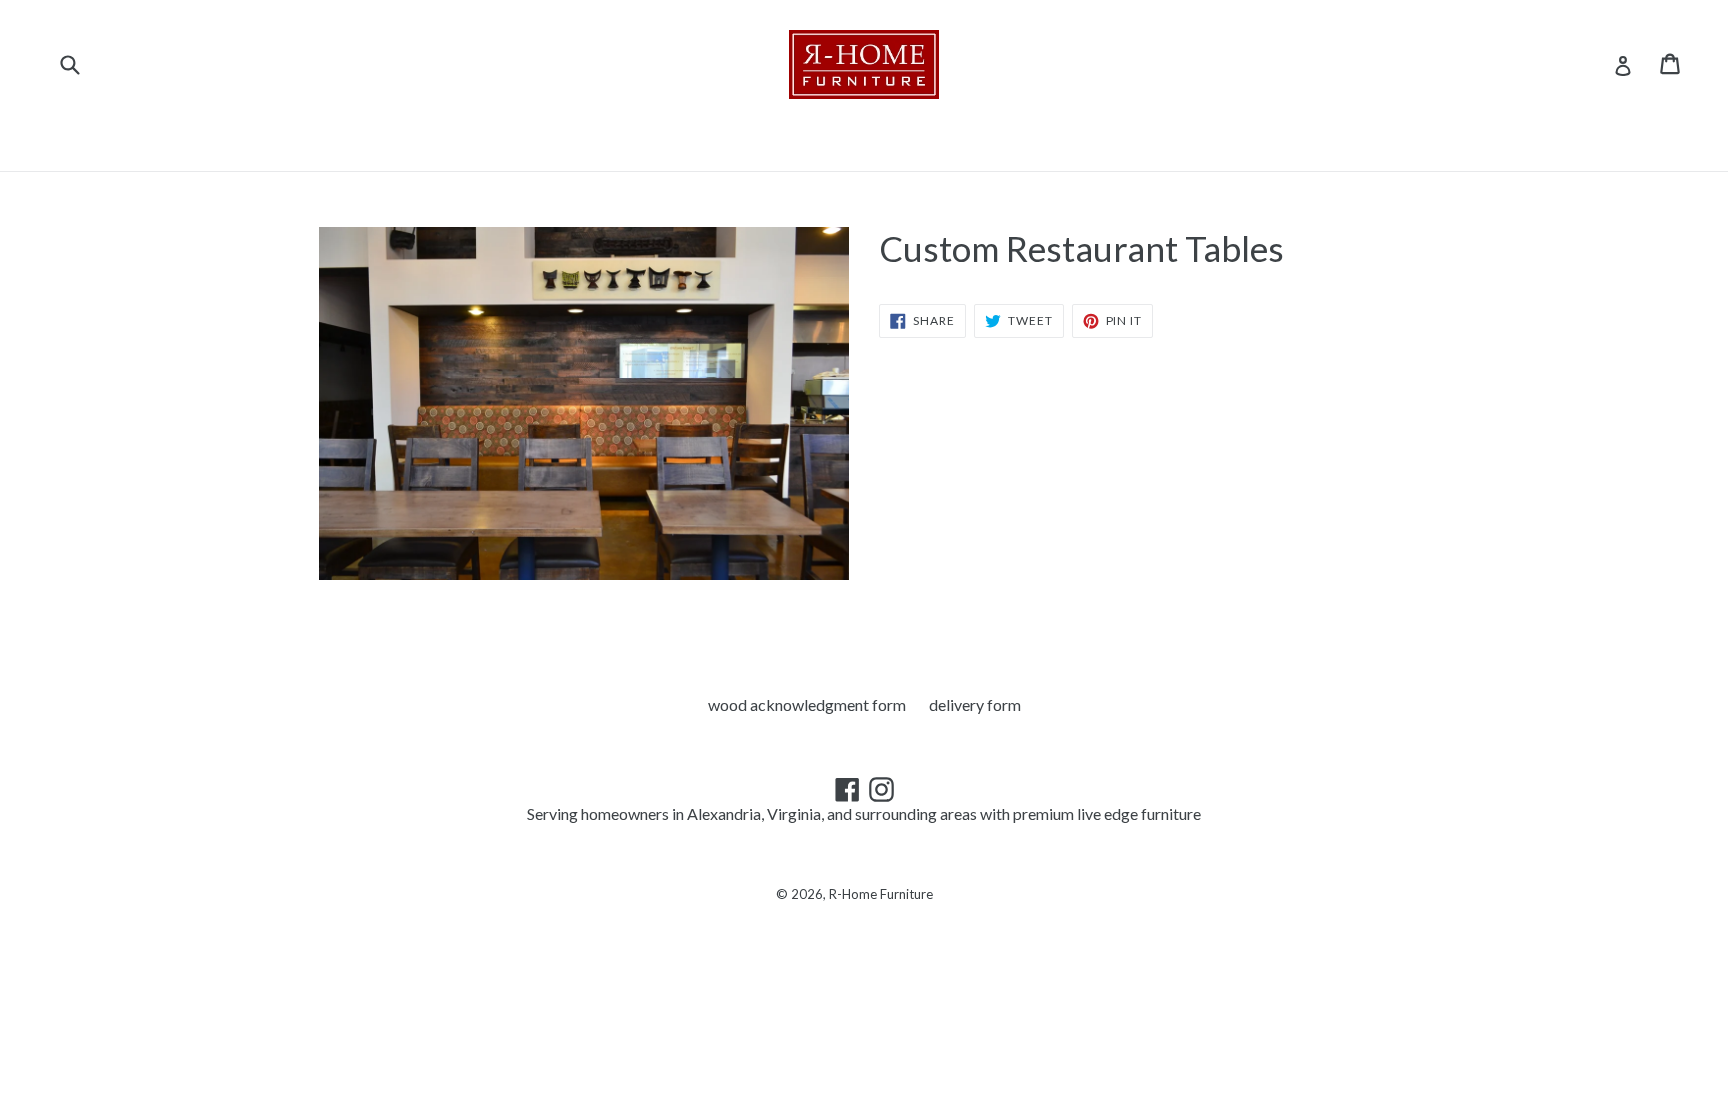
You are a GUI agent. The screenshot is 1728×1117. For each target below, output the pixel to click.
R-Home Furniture (881, 894)
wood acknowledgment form (807, 704)
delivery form (975, 704)
